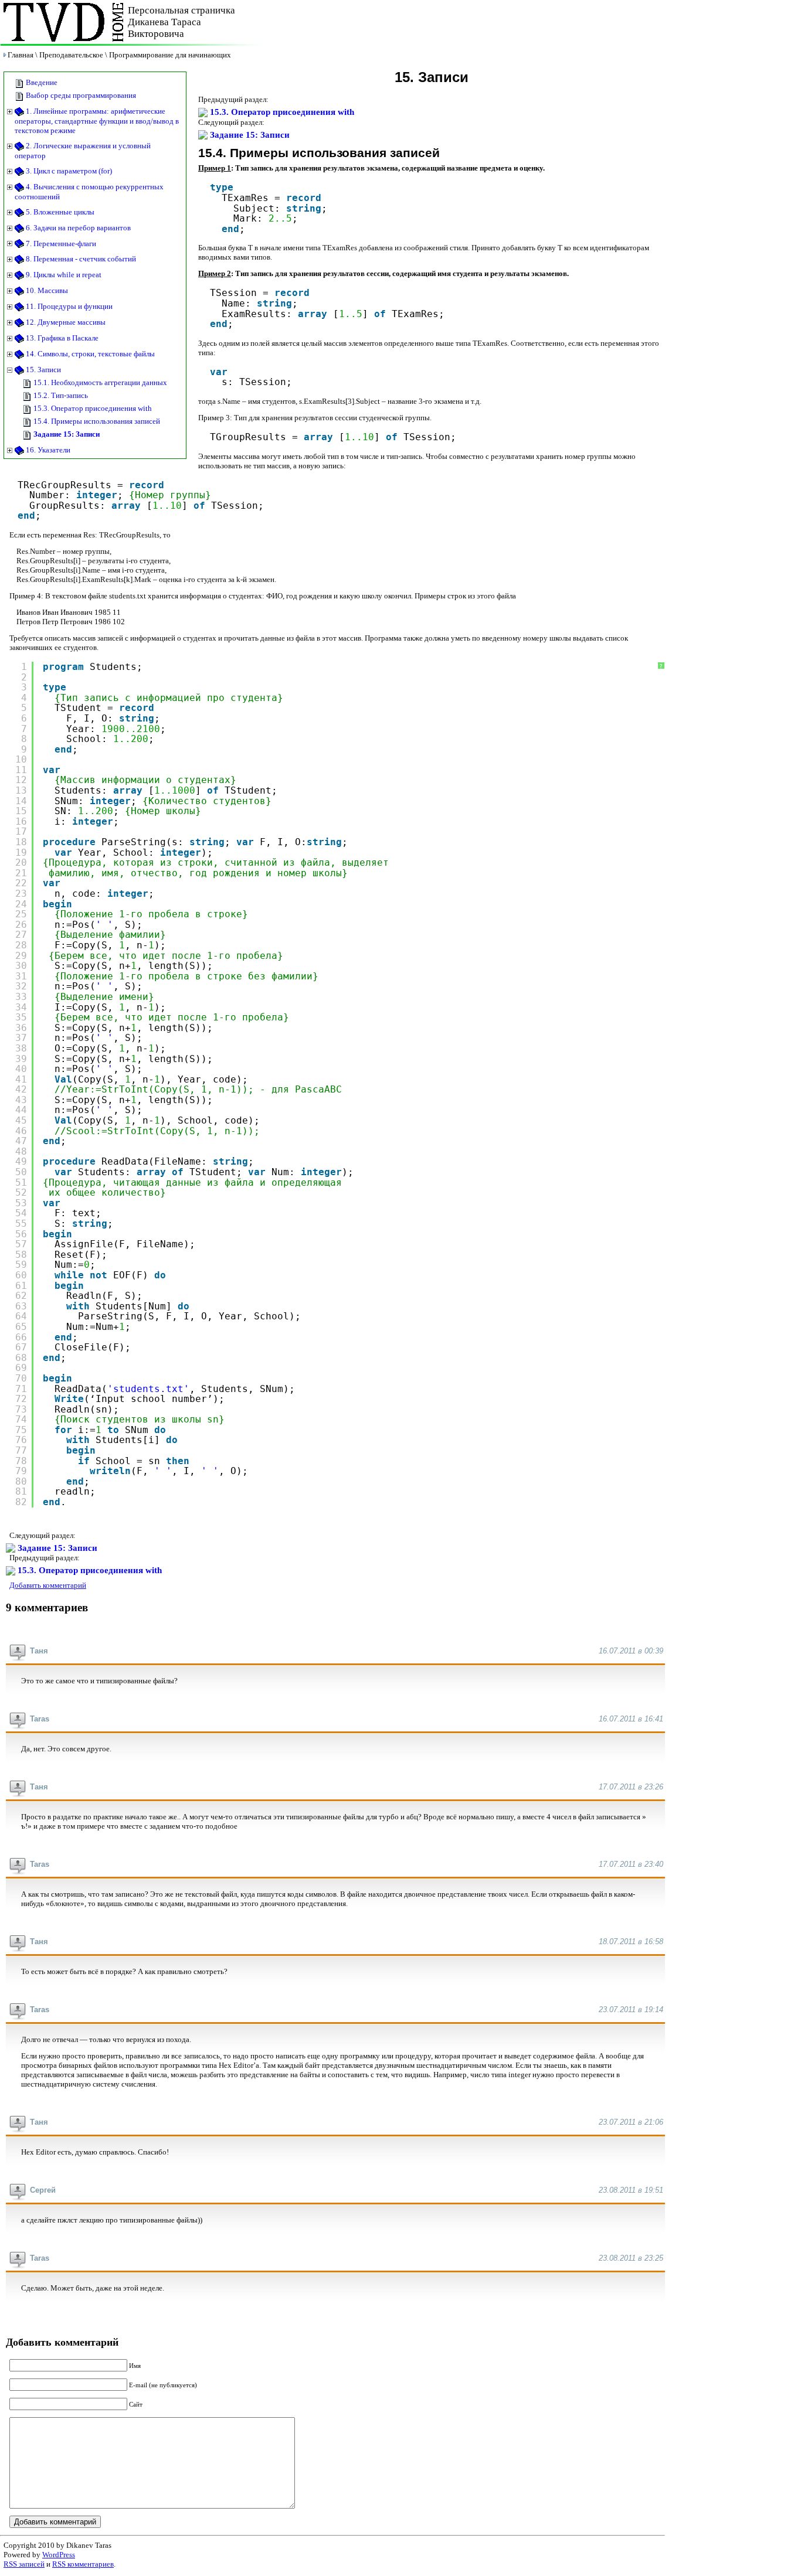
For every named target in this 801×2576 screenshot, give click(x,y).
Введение (41, 82)
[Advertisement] (528, 22)
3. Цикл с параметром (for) (68, 171)
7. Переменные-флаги (60, 244)
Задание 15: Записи (66, 434)
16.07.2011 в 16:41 (631, 1719)
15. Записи (43, 370)
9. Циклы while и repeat (63, 275)
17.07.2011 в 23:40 (631, 1864)
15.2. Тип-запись (60, 395)
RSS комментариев (83, 2564)
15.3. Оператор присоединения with (92, 408)
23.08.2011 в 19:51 (631, 2190)
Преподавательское (71, 55)
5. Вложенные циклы (59, 212)
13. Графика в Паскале (61, 338)
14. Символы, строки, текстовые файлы (89, 354)
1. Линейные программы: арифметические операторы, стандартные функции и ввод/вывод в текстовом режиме (97, 121)
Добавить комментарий (48, 1585)
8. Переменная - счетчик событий (80, 259)
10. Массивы (46, 290)
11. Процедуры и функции (68, 306)
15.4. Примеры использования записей (96, 421)
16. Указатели (47, 450)
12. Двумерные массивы (65, 322)
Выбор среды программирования (80, 95)
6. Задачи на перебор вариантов (77, 228)
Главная (21, 55)
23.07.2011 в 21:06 (631, 2122)
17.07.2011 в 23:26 (631, 1787)
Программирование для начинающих (170, 55)
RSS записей (24, 2564)
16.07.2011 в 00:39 (631, 1651)
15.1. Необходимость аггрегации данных (99, 382)
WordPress (59, 2555)
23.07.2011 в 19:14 (631, 2010)
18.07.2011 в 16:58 (631, 1942)
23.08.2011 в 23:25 (631, 2258)
